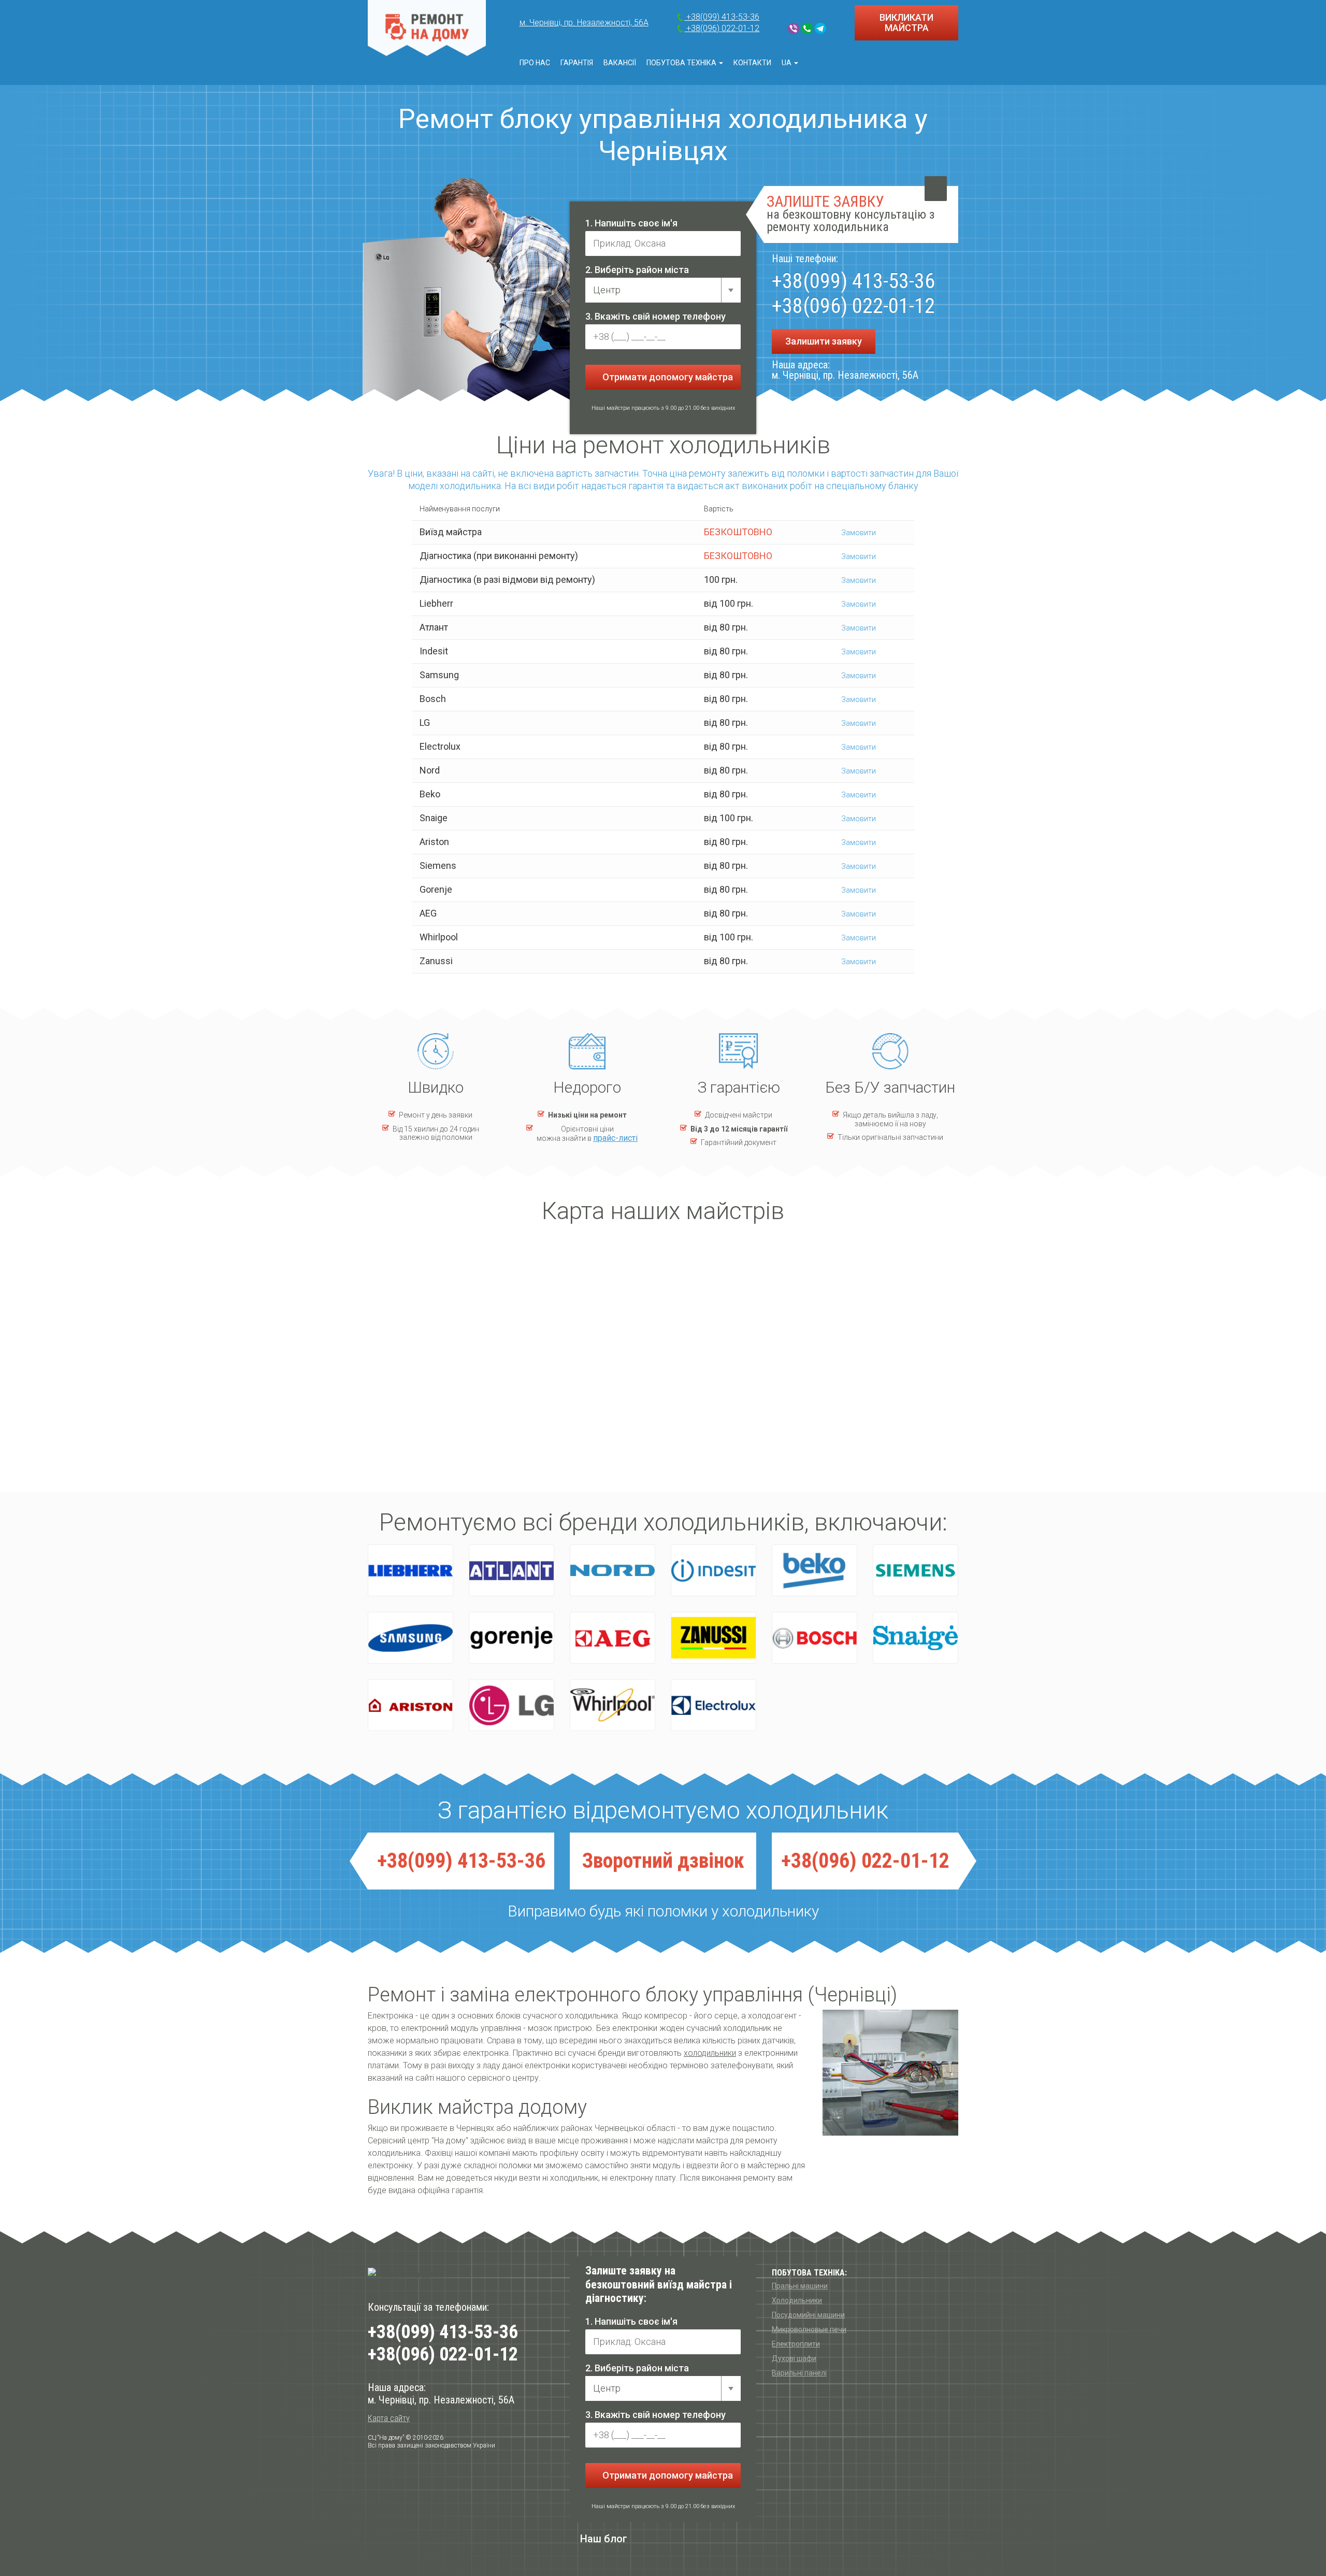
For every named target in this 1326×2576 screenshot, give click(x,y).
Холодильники (797, 2300)
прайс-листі (615, 1138)
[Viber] (794, 28)
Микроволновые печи (809, 2329)
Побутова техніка (682, 63)
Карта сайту (389, 2418)
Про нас (535, 63)
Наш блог (604, 2539)
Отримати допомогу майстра (667, 377)
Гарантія (577, 63)
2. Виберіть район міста (637, 270)
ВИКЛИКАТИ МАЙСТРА (906, 23)
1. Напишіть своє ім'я (631, 223)
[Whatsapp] (807, 28)
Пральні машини (800, 2286)
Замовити (858, 533)
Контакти (752, 63)
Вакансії (620, 63)
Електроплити (796, 2344)
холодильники (710, 2053)
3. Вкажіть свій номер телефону (655, 316)
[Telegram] (820, 28)
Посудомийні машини (808, 2315)
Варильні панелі (799, 2373)
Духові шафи (794, 2358)
